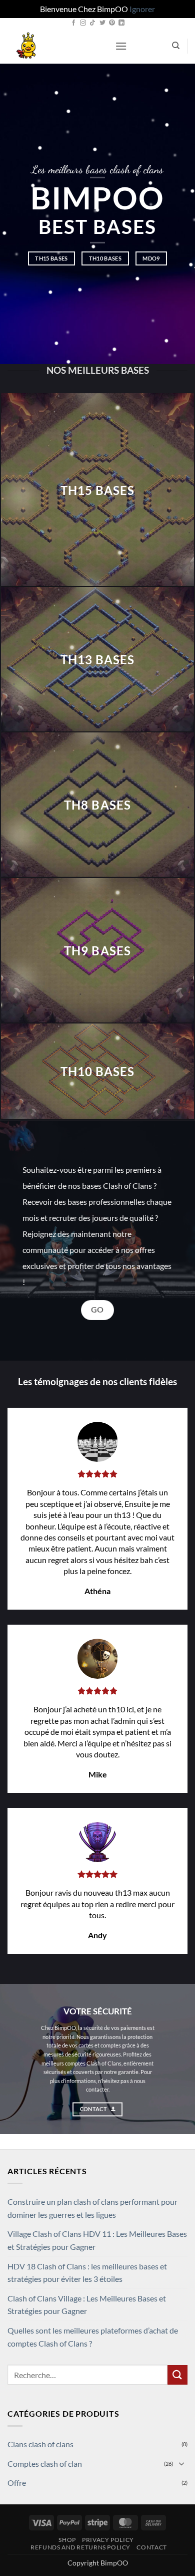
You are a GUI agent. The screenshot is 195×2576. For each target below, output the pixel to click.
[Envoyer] (177, 2375)
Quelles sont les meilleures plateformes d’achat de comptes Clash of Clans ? (93, 2337)
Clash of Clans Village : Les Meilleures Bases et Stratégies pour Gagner (87, 2305)
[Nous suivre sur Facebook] (73, 23)
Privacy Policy (108, 2540)
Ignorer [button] (142, 9)
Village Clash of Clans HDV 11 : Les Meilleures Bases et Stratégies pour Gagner (97, 2240)
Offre (17, 2483)
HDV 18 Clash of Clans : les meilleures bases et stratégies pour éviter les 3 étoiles (87, 2273)
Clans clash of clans (40, 2444)
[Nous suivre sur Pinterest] (112, 23)
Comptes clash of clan (45, 2464)
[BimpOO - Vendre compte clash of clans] (57, 46)
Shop (67, 2540)
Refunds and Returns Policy (80, 2547)
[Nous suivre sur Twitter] (102, 23)
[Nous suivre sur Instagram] (83, 23)
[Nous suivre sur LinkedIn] (121, 23)
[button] (121, 46)
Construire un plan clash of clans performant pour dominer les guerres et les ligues (92, 2208)
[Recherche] (176, 46)
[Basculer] (181, 2463)
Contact (151, 2547)
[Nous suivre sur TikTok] (92, 23)
